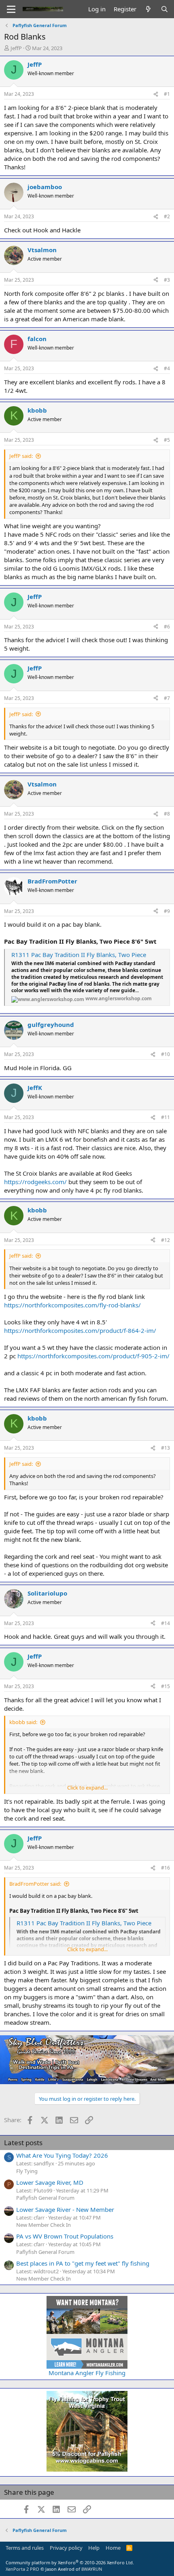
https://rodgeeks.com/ (35, 1182)
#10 (166, 1054)
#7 (167, 698)
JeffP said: (21, 456)
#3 (167, 280)
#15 (166, 1686)
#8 (167, 814)
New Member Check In (43, 2225)
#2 (167, 216)
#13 (166, 1448)
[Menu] (11, 9)
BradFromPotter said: (35, 1884)
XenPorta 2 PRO (22, 2569)
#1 (167, 94)
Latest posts (23, 2143)
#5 (167, 440)
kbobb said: (23, 1722)
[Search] (164, 9)
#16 (166, 1868)
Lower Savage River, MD (50, 2182)
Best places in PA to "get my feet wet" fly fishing (83, 2263)
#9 (167, 911)
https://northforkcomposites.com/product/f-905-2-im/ (93, 1356)
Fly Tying (27, 2171)
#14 (166, 1623)
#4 (167, 368)
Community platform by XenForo (70, 2562)
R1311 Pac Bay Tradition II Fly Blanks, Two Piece (79, 955)
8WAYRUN (92, 2569)
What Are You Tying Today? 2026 (62, 2155)
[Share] (156, 94)
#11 (166, 1117)
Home (113, 2548)
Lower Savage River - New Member (65, 2209)
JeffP (16, 48)
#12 (166, 1240)
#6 (167, 627)
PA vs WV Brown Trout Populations (65, 2236)
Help (94, 2548)
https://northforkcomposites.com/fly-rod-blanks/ (72, 1305)
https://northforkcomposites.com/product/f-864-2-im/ (80, 1330)
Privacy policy (66, 2548)
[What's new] (148, 9)
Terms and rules (25, 2548)
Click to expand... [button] (87, 1788)
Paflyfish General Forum (45, 2198)
